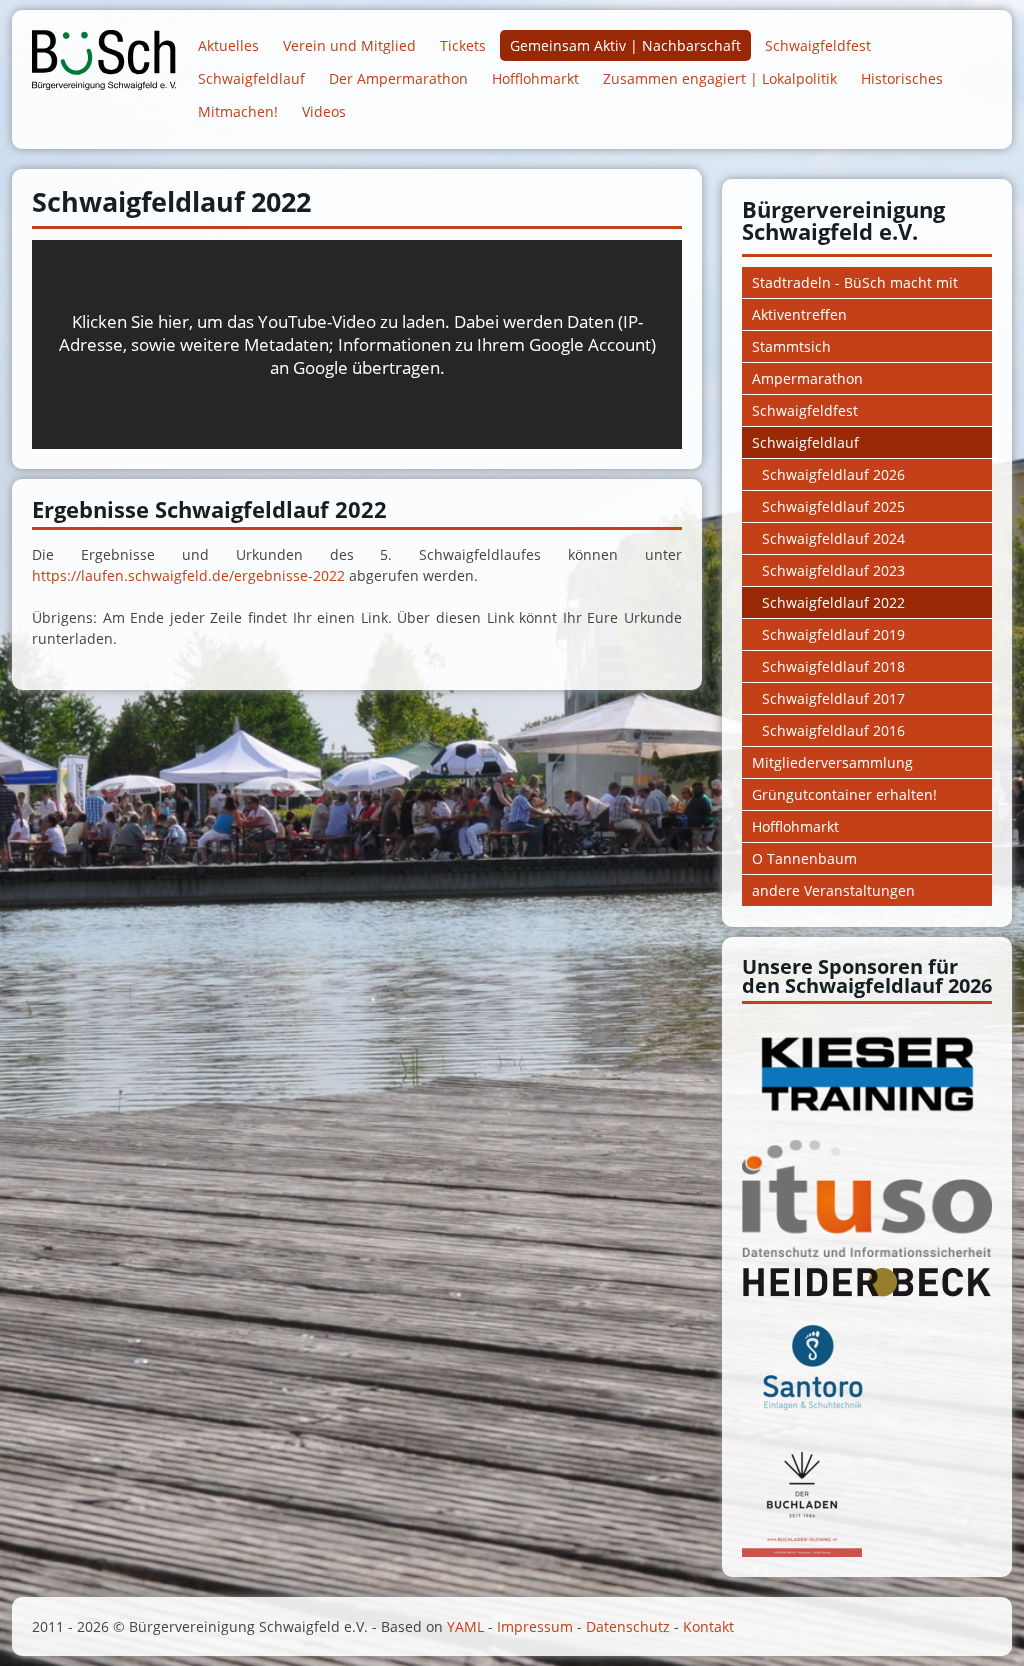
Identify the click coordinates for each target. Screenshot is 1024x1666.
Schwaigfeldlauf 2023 (833, 570)
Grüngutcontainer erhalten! (844, 794)
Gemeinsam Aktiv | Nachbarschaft (625, 45)
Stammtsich (791, 346)
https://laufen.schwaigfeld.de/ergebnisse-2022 (188, 575)
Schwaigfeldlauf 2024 (833, 538)
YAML (465, 1626)
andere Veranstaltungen (833, 890)
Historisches (902, 78)
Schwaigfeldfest (818, 45)
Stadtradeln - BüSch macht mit (855, 282)
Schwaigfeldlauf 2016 (833, 730)
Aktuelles (228, 45)
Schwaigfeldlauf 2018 (833, 666)
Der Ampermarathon (398, 78)
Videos (324, 111)
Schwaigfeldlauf (251, 78)
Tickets (463, 45)
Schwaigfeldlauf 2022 (833, 602)
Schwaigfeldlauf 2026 (833, 474)
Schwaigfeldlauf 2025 (833, 506)
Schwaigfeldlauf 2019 (833, 634)
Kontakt (708, 1626)
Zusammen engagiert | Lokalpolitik (720, 78)
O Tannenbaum (804, 858)
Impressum (535, 1626)
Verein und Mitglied (349, 45)
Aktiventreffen (799, 314)
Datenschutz (628, 1626)
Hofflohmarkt (535, 78)
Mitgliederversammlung (832, 762)
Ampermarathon (807, 378)
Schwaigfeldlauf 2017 (833, 698)
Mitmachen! (238, 111)
